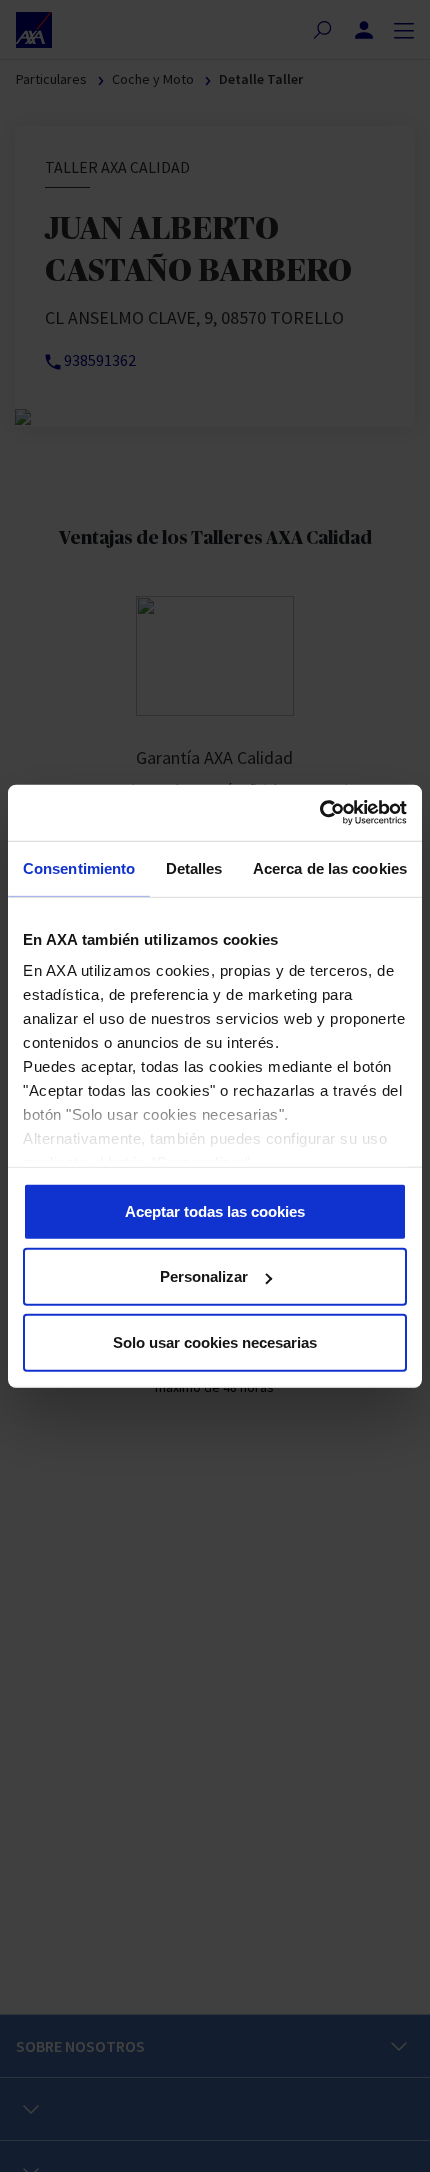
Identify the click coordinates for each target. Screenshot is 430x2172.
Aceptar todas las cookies (215, 1210)
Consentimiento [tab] (79, 867)
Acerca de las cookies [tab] (330, 867)
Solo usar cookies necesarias (215, 1341)
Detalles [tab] (194, 867)
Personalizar (204, 1276)
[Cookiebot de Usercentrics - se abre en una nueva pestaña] (319, 813)
